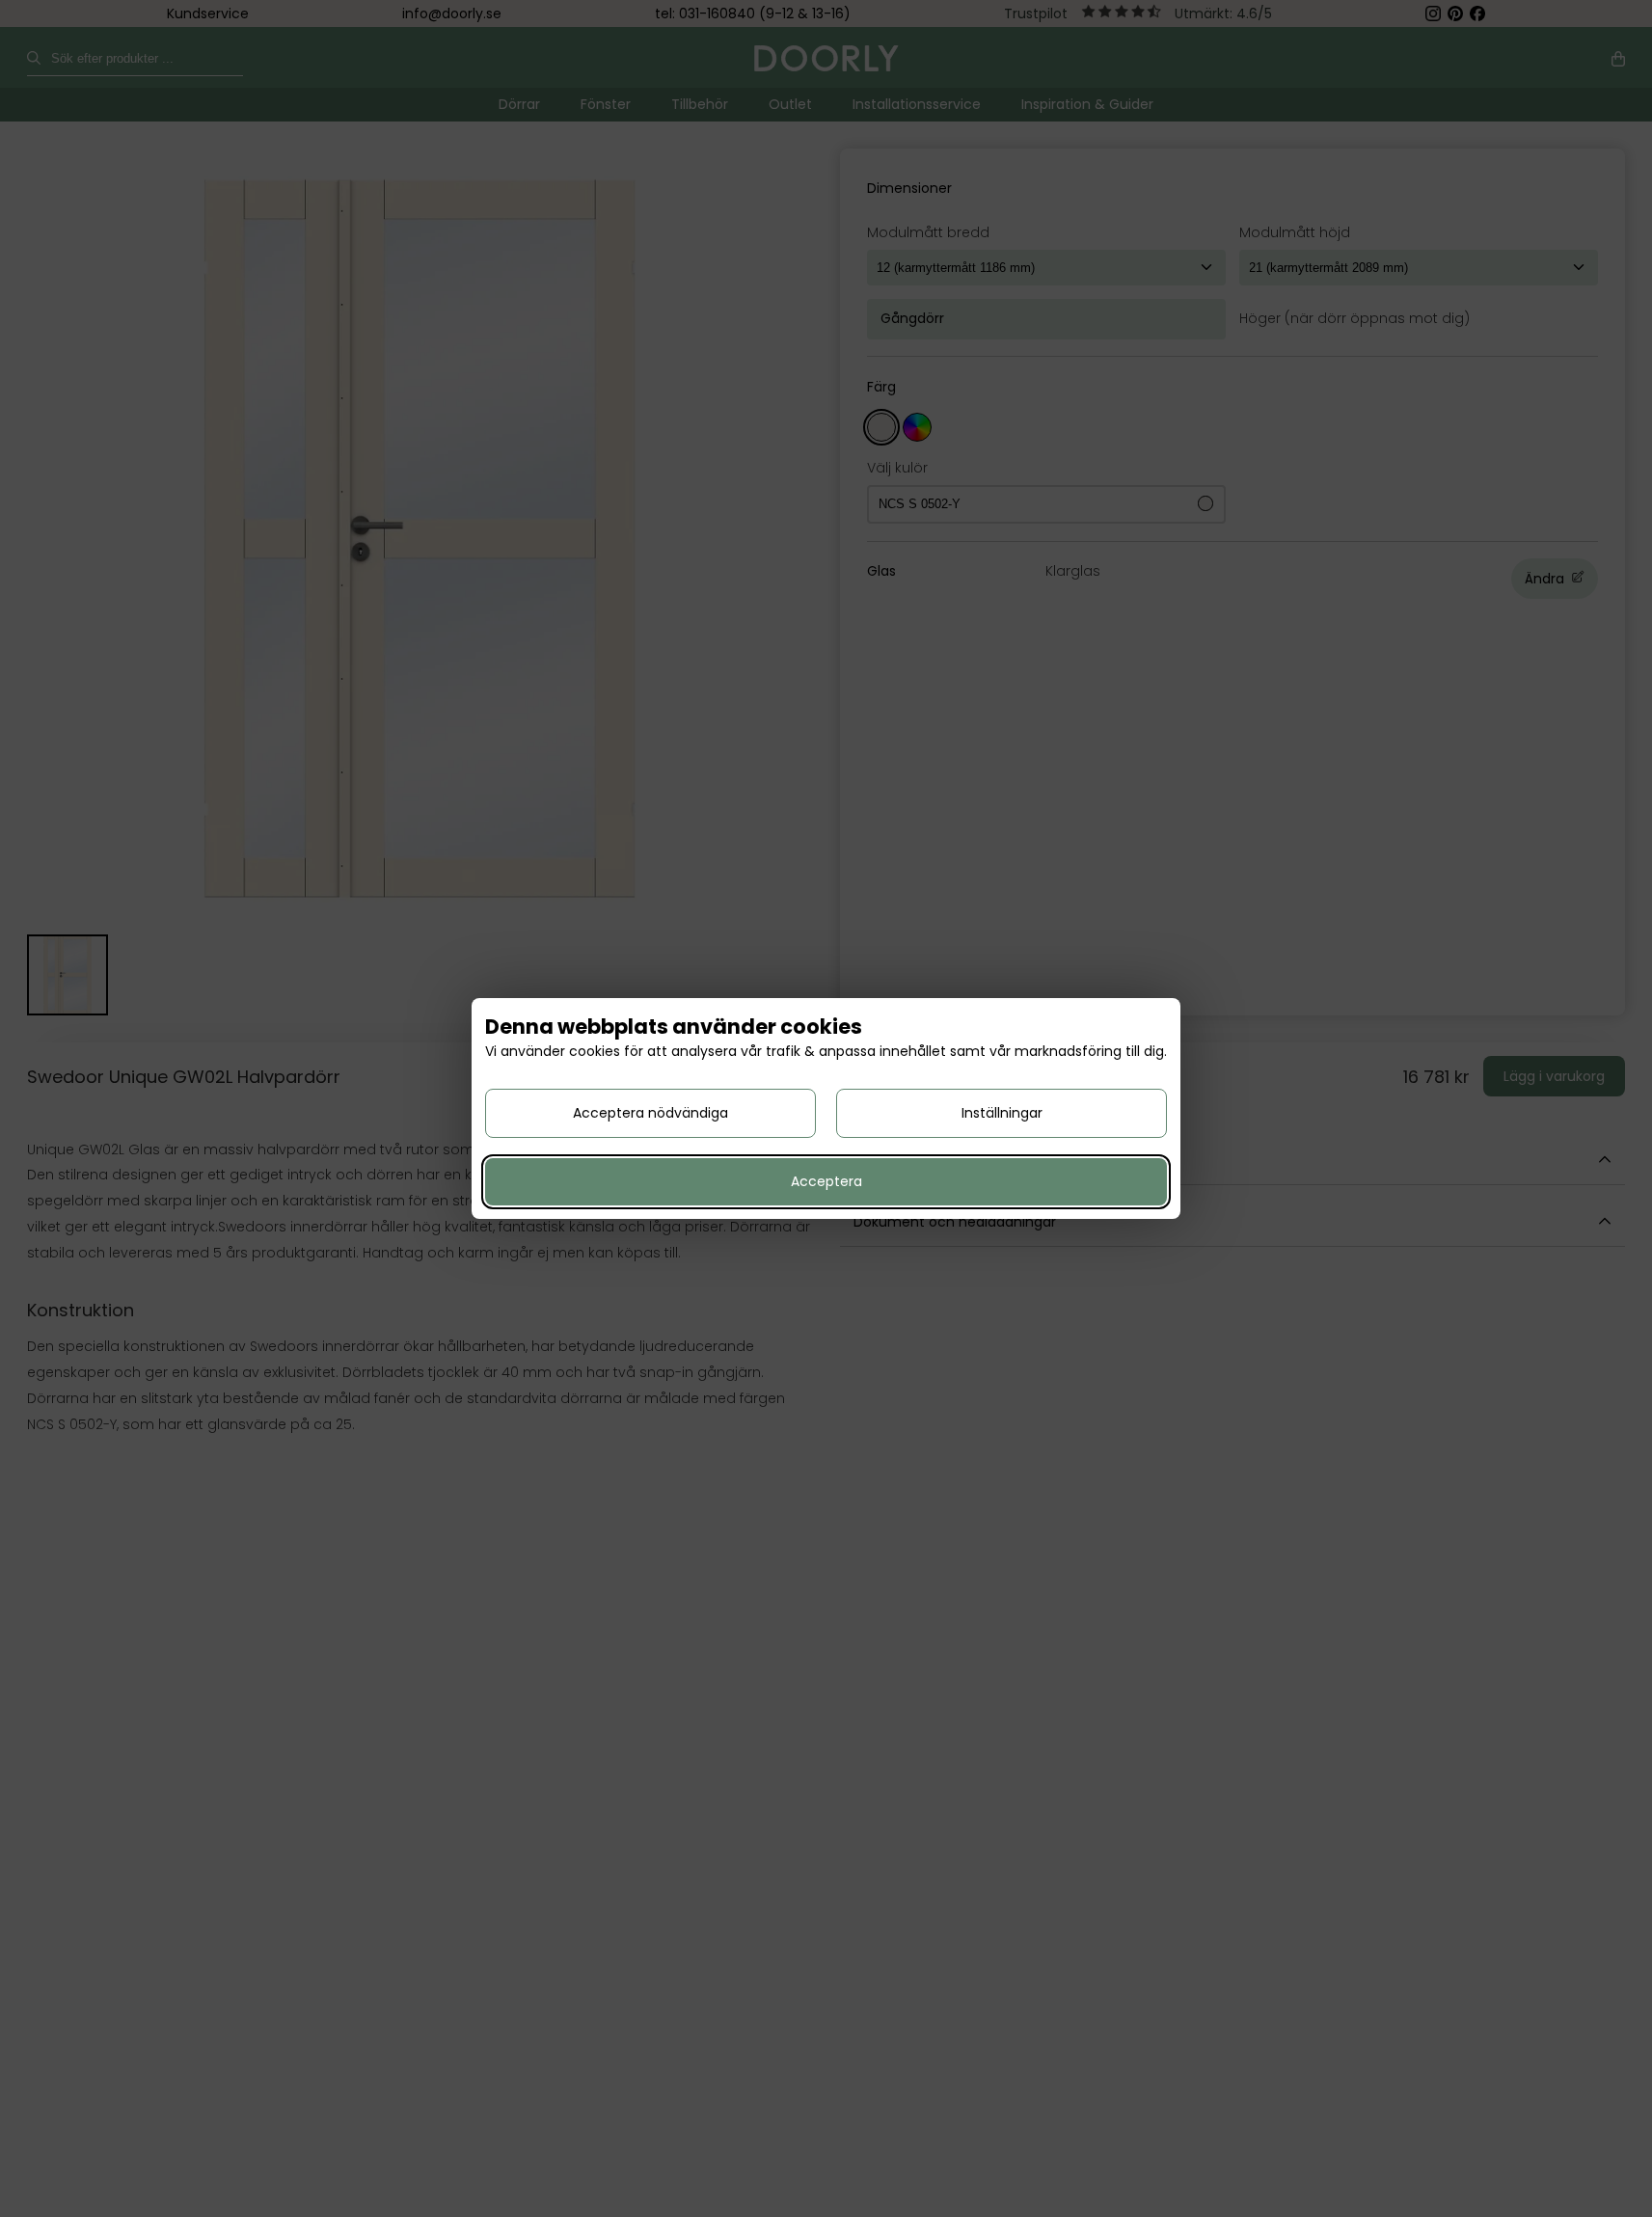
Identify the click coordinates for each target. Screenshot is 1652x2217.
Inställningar (1002, 1113)
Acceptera (826, 1181)
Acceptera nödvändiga (650, 1113)
